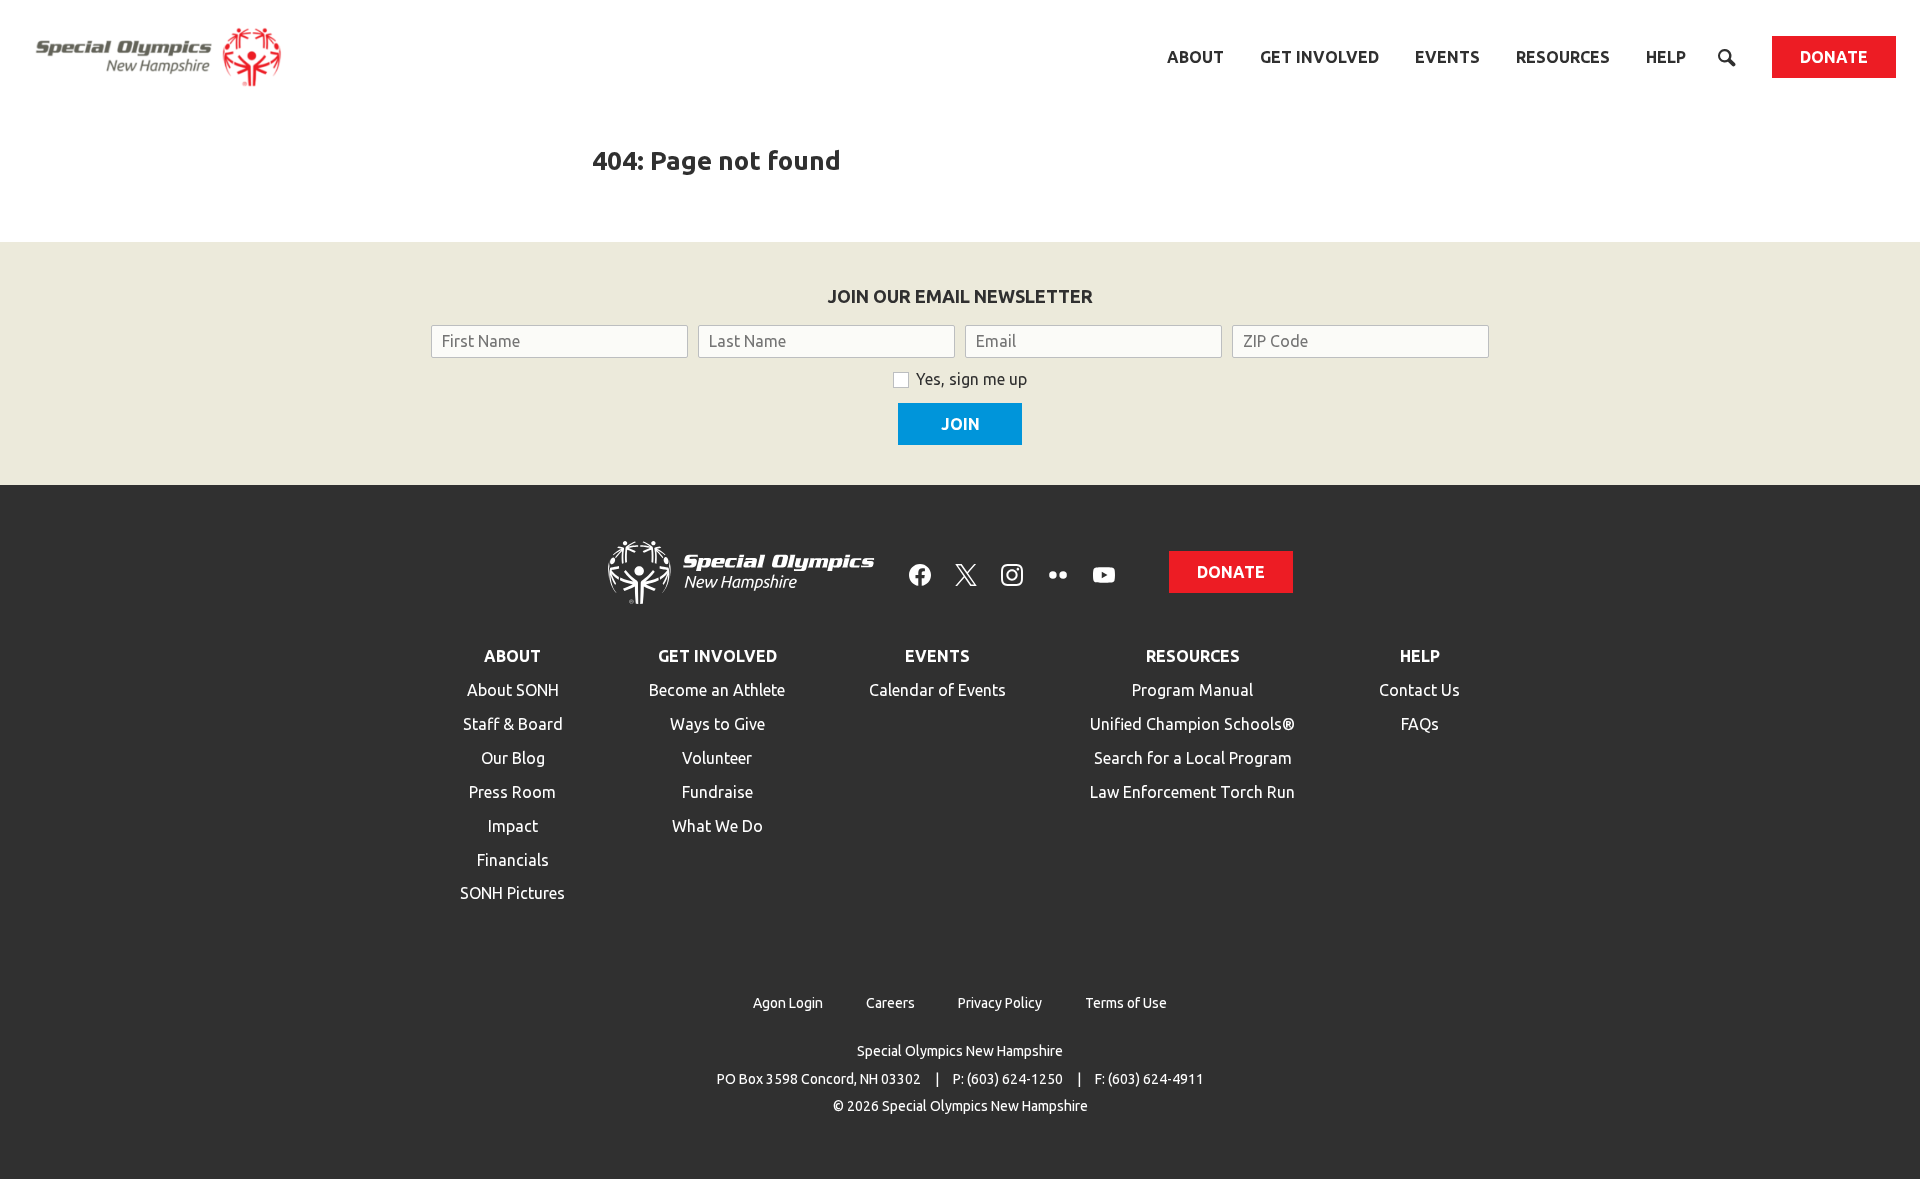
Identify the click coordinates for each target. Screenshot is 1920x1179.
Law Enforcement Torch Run (1192, 792)
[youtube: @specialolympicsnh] (1104, 572)
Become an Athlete (717, 690)
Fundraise (717, 792)
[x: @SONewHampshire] (966, 572)
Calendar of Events (937, 690)
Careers (890, 1003)
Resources (1563, 57)
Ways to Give (717, 724)
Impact (513, 826)
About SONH (513, 690)
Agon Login (788, 1003)
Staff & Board (513, 724)
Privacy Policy (1000, 1003)
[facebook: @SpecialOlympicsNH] (920, 572)
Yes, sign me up (971, 379)
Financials (513, 860)
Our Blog (513, 758)
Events (1447, 57)
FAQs (1420, 724)
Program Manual (1192, 690)
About (1195, 57)
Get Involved (1319, 57)
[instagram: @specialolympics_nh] (1012, 572)
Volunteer (717, 758)
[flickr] (1058, 572)
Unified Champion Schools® (1192, 724)
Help (1666, 57)
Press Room (512, 792)
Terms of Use (1126, 1003)
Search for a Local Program (1193, 758)
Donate (1834, 57)
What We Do (717, 826)
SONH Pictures (512, 893)
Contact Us (1419, 690)
